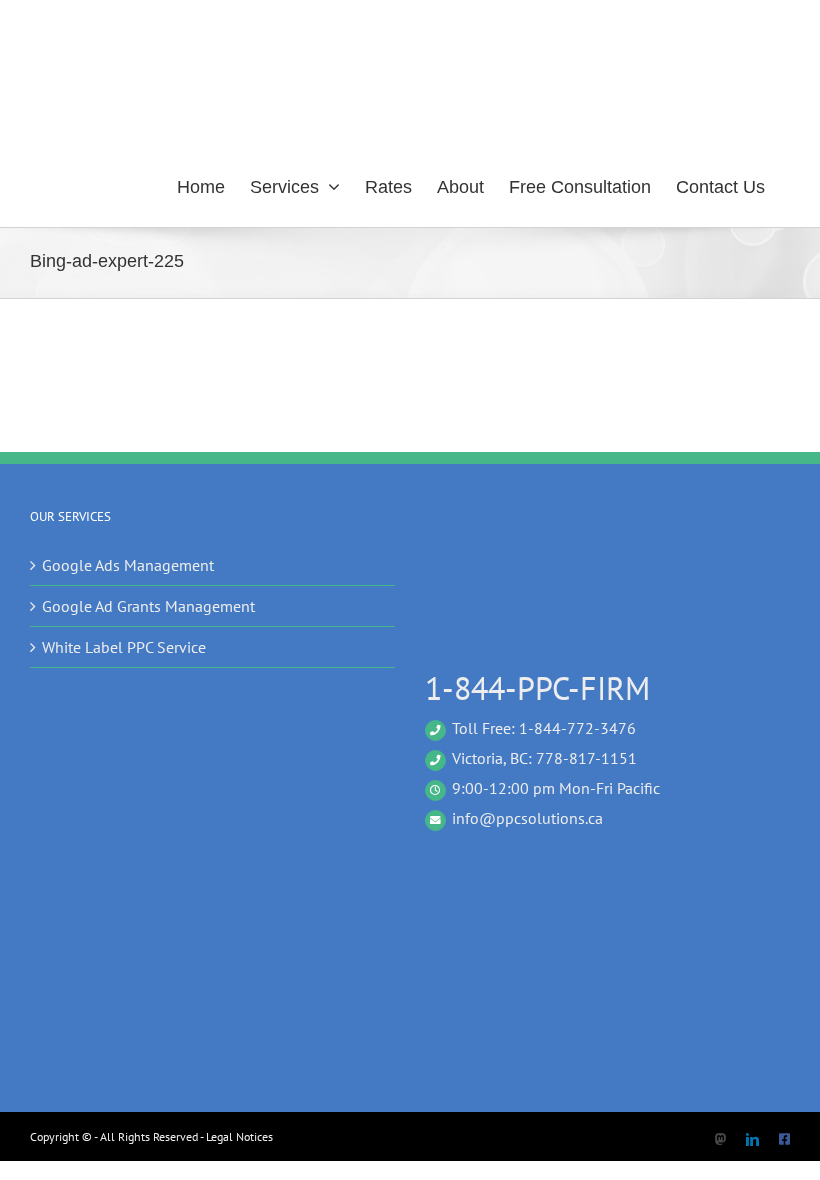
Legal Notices (239, 1136)
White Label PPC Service (124, 647)
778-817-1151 (586, 758)
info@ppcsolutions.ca (527, 818)
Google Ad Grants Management (148, 606)
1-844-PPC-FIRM (537, 688)
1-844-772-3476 (577, 728)
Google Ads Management (128, 565)
